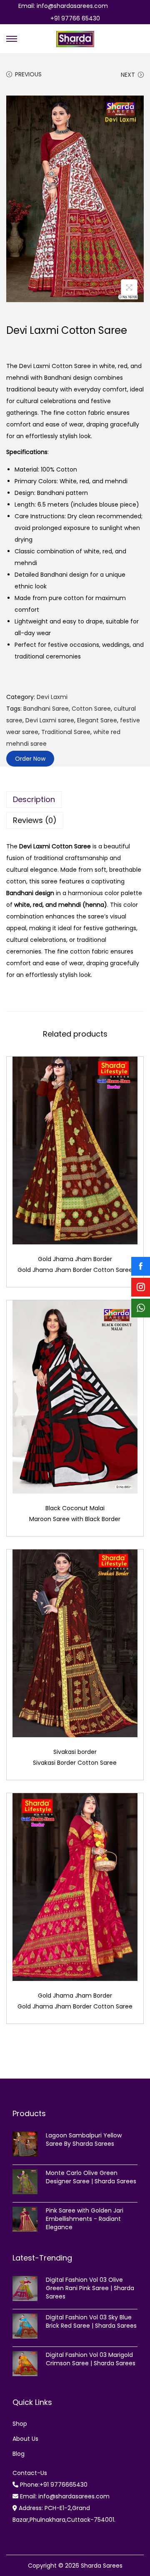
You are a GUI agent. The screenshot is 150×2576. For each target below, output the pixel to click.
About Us (25, 2439)
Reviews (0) (35, 820)
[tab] (75, 800)
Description (34, 799)
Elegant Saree (97, 720)
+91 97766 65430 (75, 18)
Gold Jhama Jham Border (75, 1259)
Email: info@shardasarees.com (63, 6)
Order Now (30, 759)
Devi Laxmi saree (50, 720)
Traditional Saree (66, 732)
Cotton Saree (91, 709)
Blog (19, 2454)
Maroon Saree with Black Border (75, 1519)
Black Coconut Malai (75, 1508)
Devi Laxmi (52, 697)
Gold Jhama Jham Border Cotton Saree (75, 1270)
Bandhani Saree (46, 709)
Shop (20, 2424)
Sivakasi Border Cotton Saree (75, 1763)
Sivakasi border (75, 1752)
